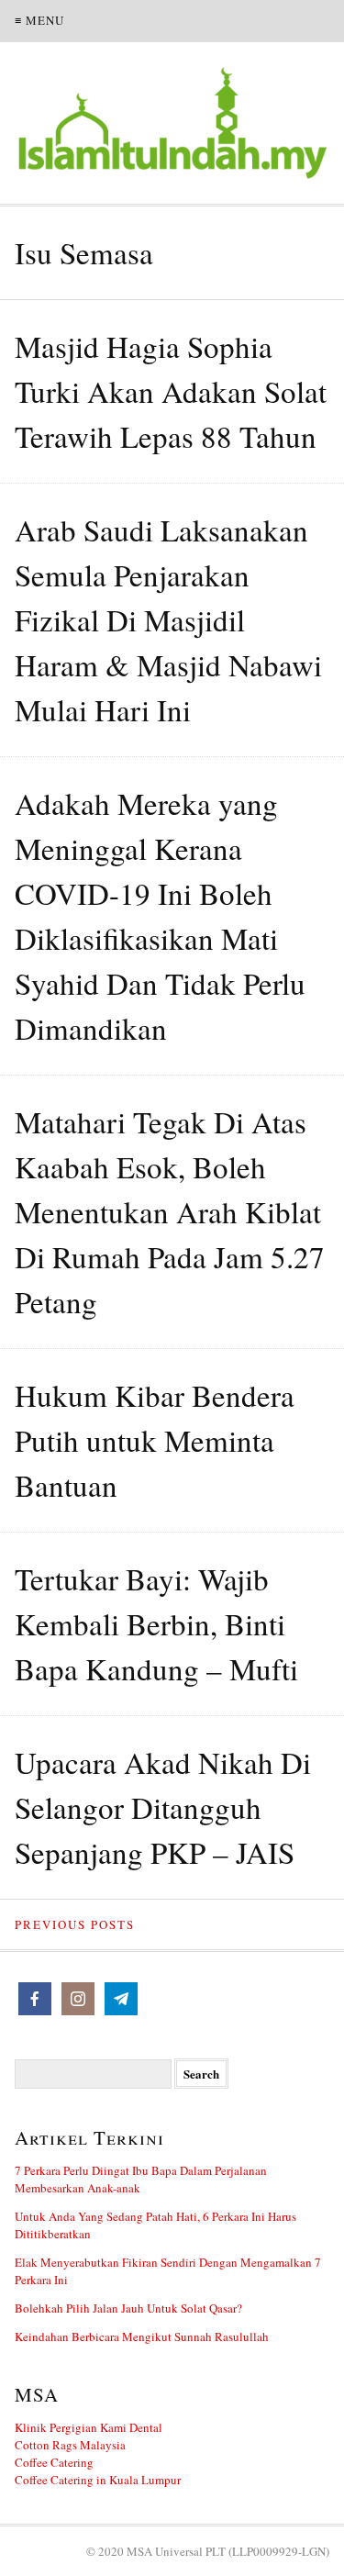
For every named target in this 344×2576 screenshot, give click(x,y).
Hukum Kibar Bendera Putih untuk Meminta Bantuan (155, 1440)
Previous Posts (75, 1924)
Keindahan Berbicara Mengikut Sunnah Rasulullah (142, 2336)
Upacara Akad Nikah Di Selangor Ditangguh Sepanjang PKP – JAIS (163, 1807)
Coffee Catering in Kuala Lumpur (98, 2480)
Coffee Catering (54, 2462)
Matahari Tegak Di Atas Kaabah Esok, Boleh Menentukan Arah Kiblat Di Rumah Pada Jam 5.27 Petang (170, 1211)
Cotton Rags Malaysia (70, 2445)
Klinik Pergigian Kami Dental (89, 2427)
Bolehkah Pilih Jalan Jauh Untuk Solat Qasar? (128, 2308)
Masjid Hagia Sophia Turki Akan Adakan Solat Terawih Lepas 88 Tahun (171, 391)
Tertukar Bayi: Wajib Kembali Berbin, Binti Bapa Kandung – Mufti (156, 1623)
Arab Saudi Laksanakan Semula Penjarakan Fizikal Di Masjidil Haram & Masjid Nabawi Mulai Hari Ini (168, 619)
